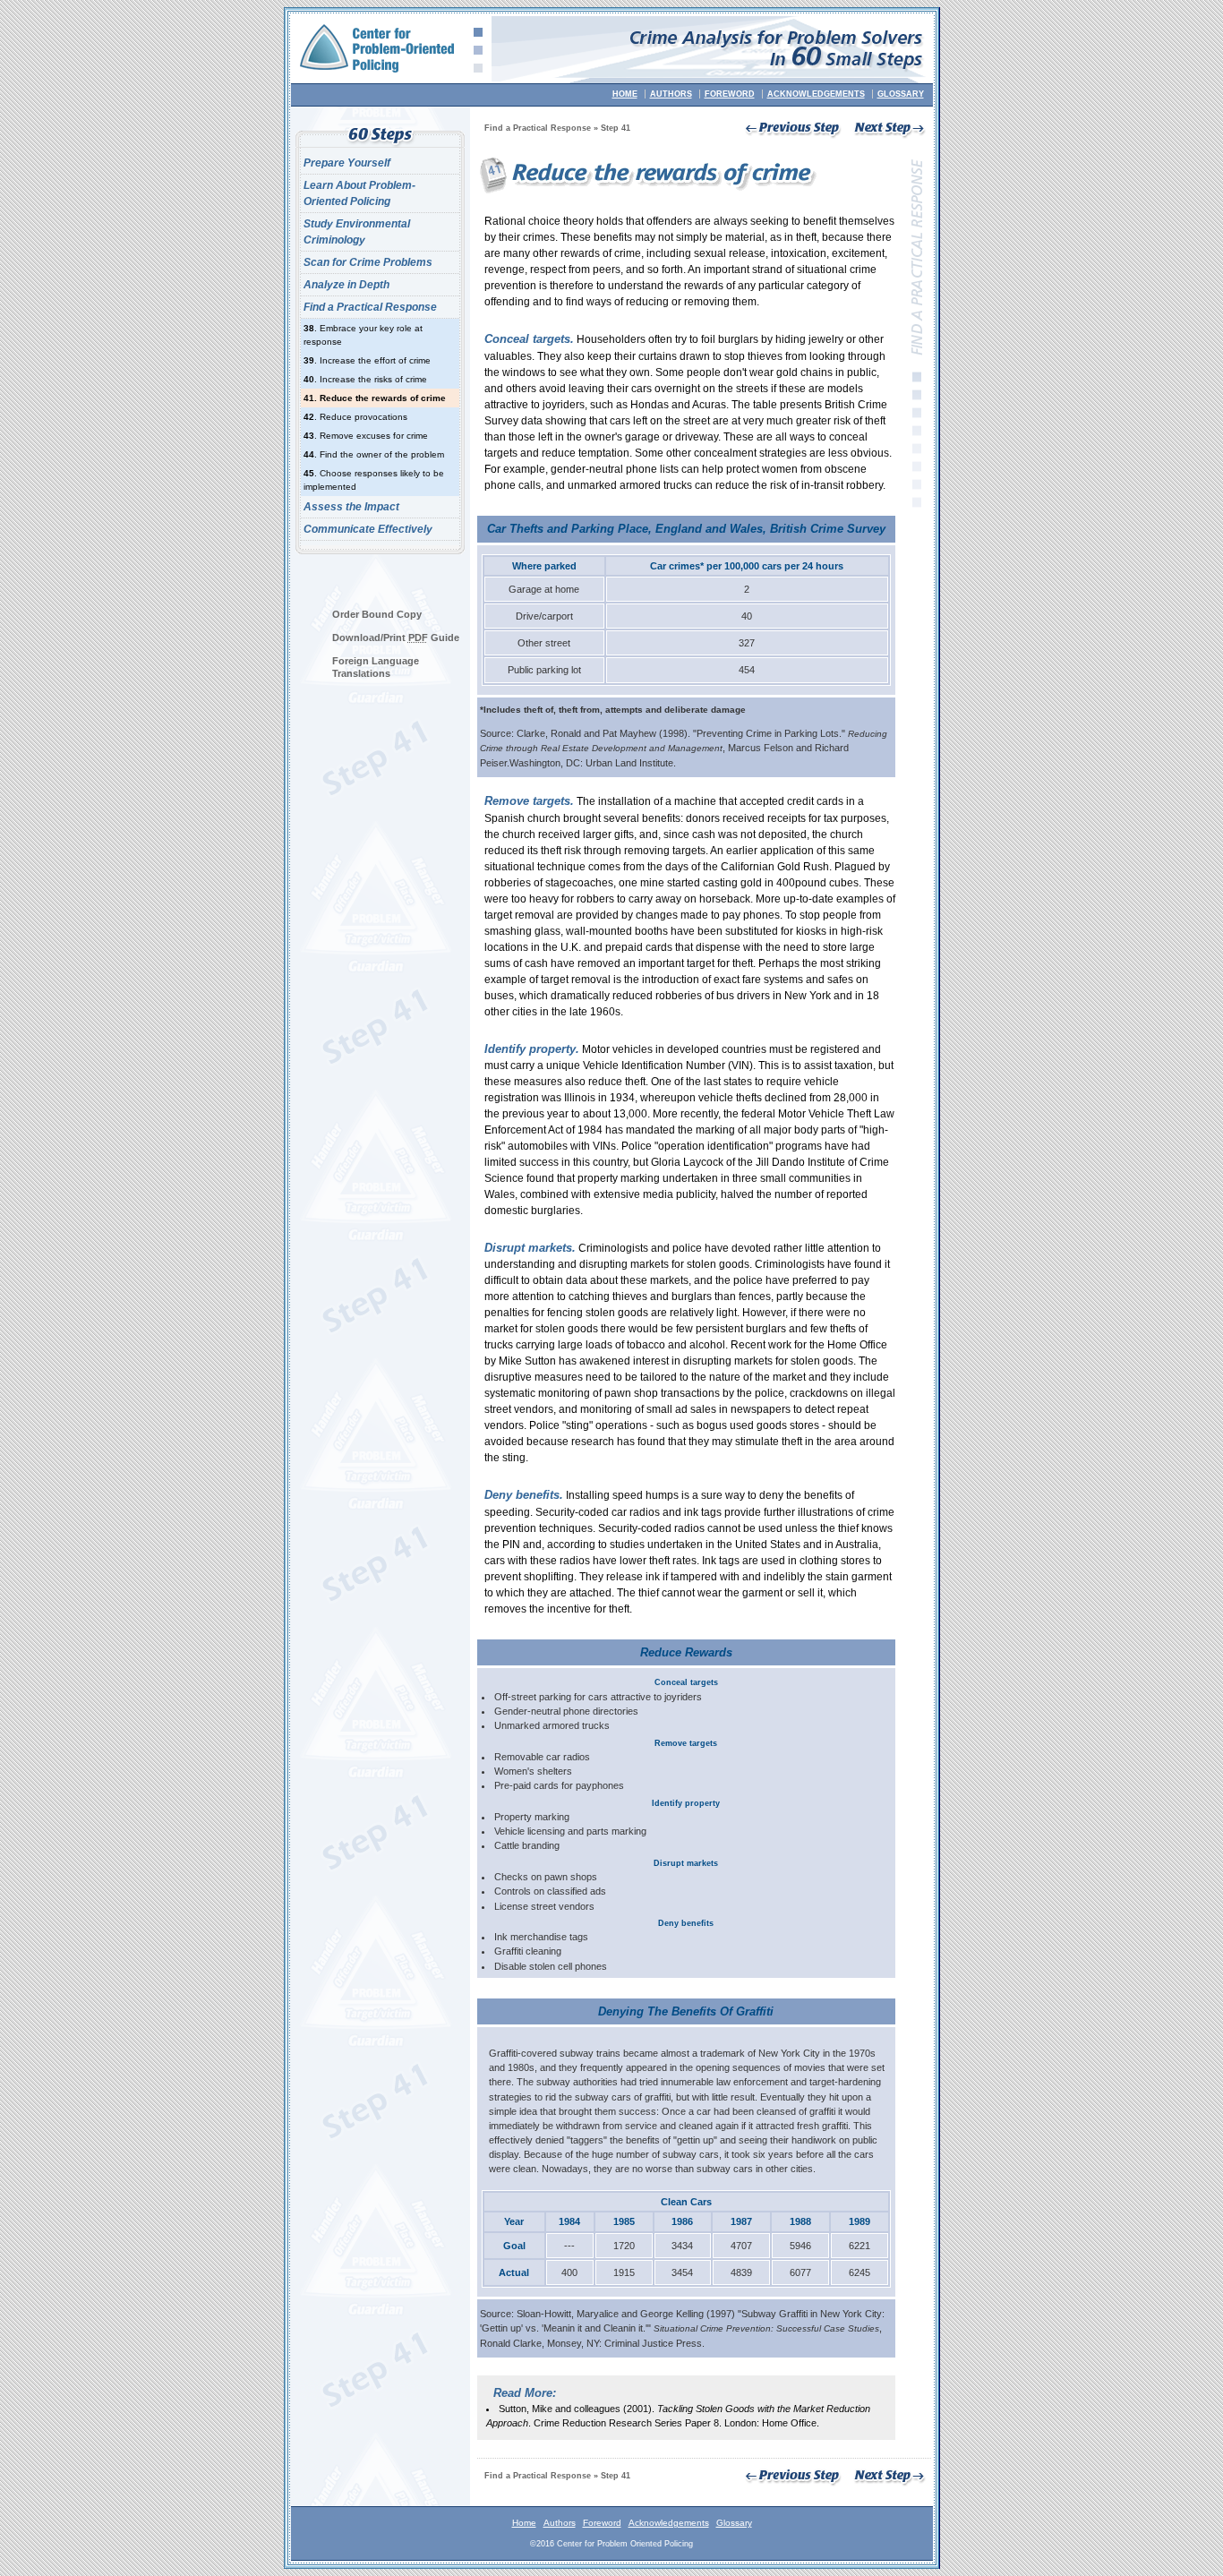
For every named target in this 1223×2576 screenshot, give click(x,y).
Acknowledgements (816, 94)
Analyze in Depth (346, 285)
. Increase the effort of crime (367, 360)
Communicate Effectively (368, 529)
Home (625, 94)
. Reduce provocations (355, 417)
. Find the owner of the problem (374, 454)
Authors (671, 94)
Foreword (730, 94)
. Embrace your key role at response (363, 335)
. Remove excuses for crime (366, 436)
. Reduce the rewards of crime (375, 398)
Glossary (901, 94)
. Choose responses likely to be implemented (374, 480)
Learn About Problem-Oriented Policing (359, 193)
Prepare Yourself (347, 163)
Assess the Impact (351, 507)
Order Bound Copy (377, 614)
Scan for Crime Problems (368, 262)
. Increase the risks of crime (365, 379)
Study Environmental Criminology (357, 232)
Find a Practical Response (370, 307)
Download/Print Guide (396, 638)
